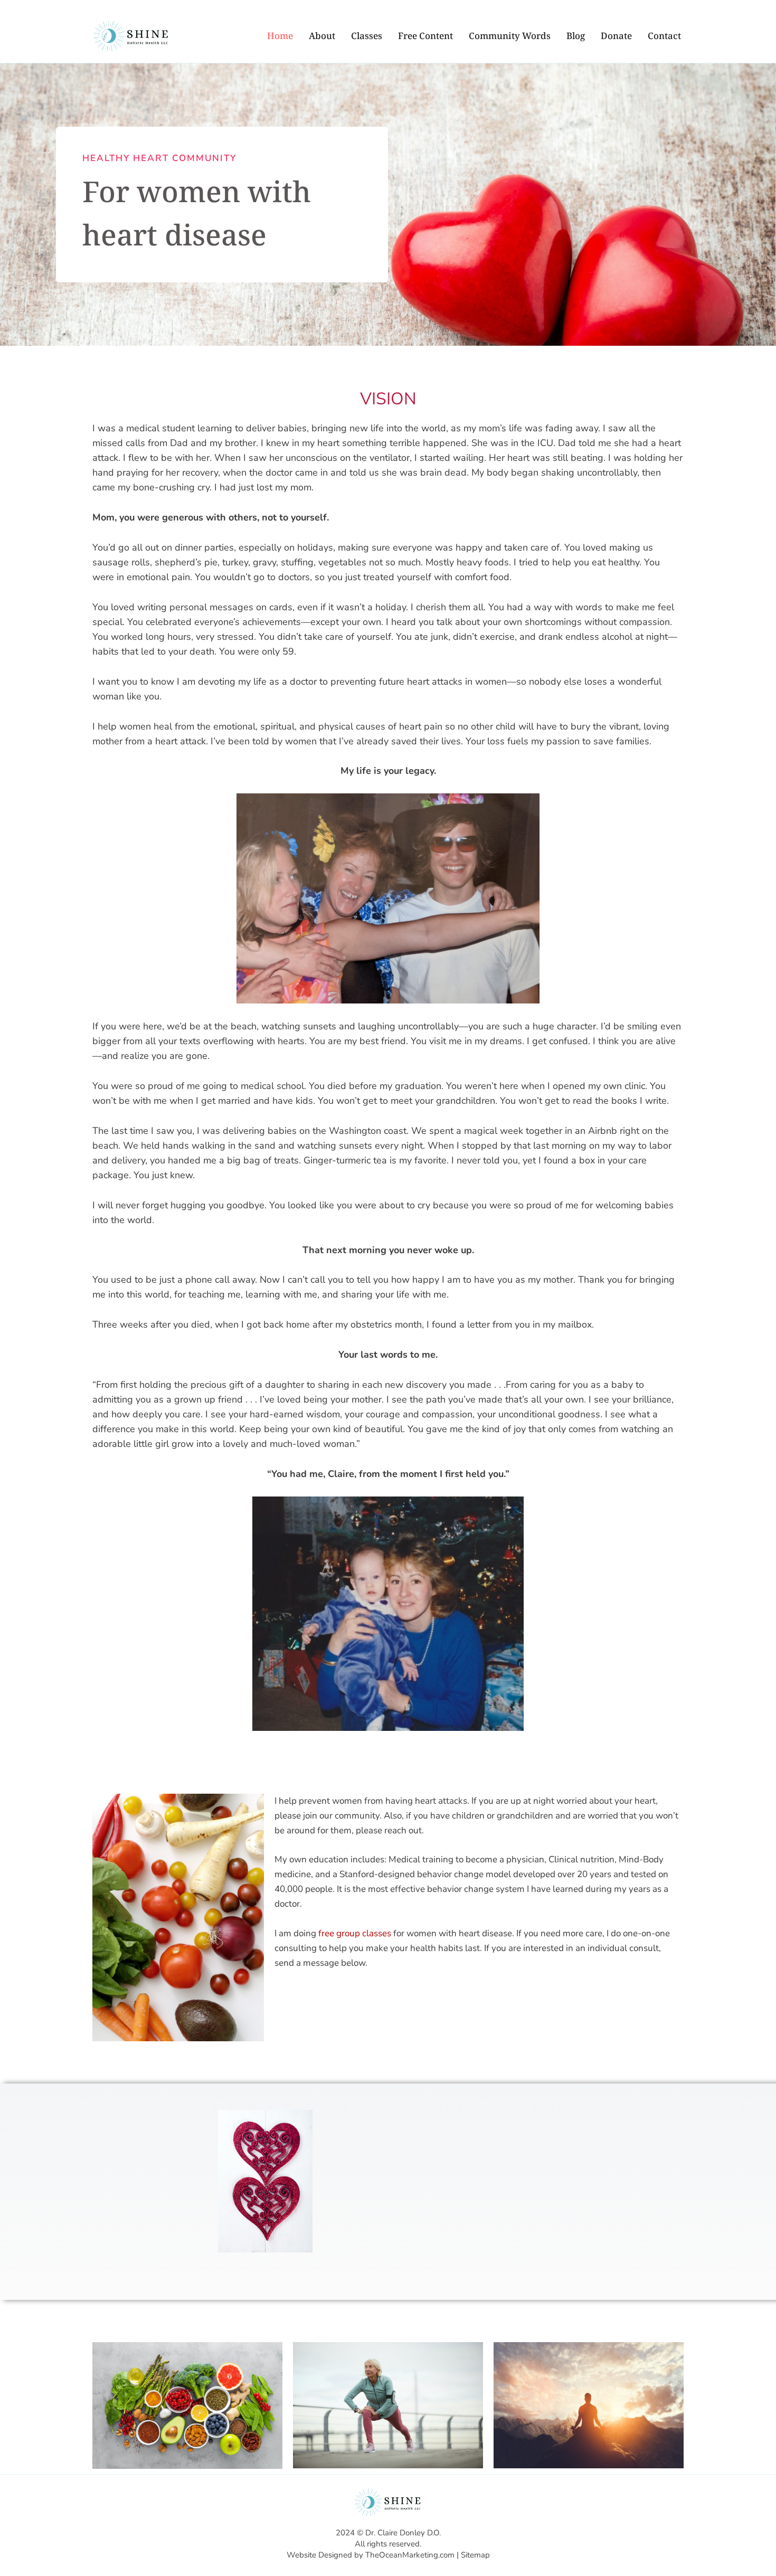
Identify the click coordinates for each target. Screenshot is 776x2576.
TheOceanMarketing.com (410, 2555)
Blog (576, 36)
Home (280, 36)
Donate (616, 36)
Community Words (510, 36)
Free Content (425, 36)
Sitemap (475, 2555)
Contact (664, 36)
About (322, 36)
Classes (367, 36)
